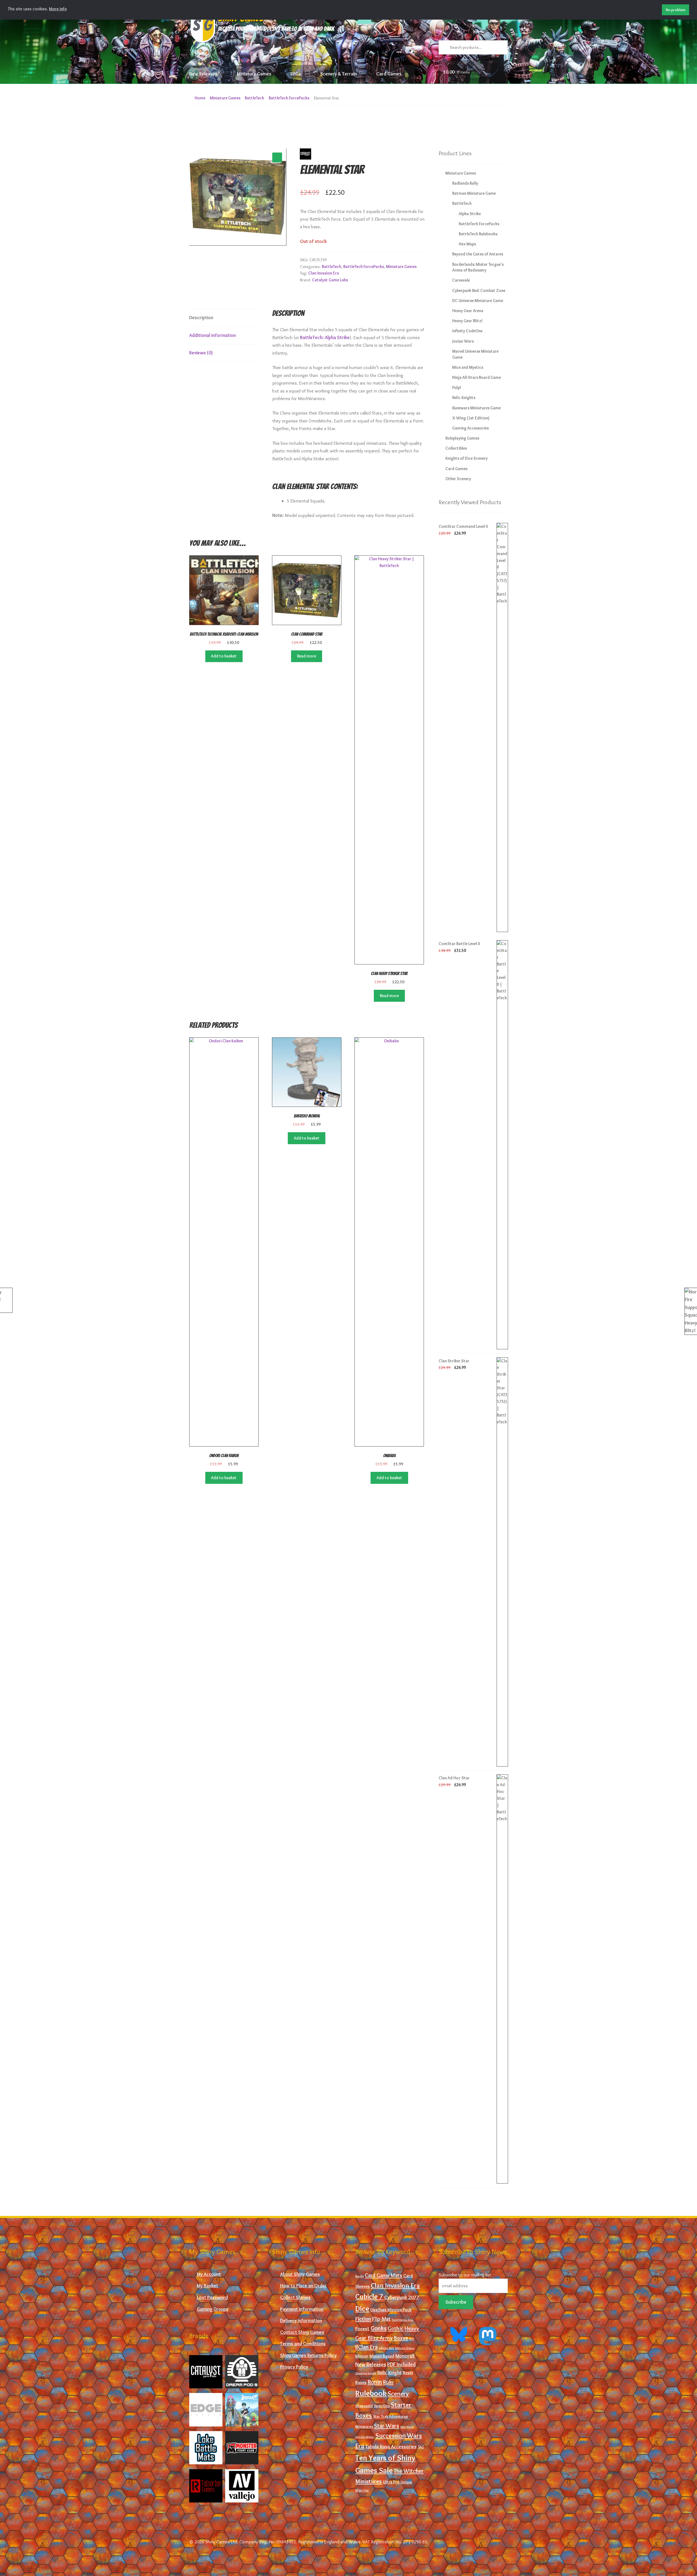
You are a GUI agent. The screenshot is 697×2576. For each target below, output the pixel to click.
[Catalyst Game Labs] (206, 2372)
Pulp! (457, 387)
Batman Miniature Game (474, 193)
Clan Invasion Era (324, 273)
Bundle (360, 2276)
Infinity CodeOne (467, 331)
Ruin (388, 2382)
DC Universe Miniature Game (478, 301)
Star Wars (387, 2426)
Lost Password (212, 2297)
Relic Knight (389, 2373)
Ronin (375, 2382)
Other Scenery (458, 479)
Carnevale (461, 280)
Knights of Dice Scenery (467, 458)
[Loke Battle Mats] (206, 2448)
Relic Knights (464, 398)
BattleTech (254, 98)
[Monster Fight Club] (242, 2448)
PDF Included (401, 2364)
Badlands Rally (465, 183)
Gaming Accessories (470, 428)
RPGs (296, 74)
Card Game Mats (383, 2275)
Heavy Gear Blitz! (467, 321)
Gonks (379, 2328)
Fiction (363, 2319)
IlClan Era (366, 2347)
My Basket (207, 2286)
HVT (412, 2339)
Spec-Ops (382, 2406)
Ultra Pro (391, 2482)
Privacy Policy (294, 2367)
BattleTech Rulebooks (478, 234)
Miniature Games (254, 74)
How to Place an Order (303, 2286)
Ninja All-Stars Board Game (477, 377)
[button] (277, 157)
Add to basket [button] (224, 656)
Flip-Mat (381, 2319)
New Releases (203, 74)
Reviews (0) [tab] (201, 353)
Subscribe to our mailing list (465, 2275)
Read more (307, 656)
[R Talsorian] (206, 2486)
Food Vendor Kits (402, 2320)
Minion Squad (382, 2356)
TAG (421, 2447)
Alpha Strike (470, 214)
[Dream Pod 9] (242, 2372)
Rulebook (371, 2393)
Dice (362, 2309)
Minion (362, 2356)
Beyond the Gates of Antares (478, 254)
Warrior (362, 2490)
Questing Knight (366, 2373)
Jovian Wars (463, 341)
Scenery (398, 2394)
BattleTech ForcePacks (289, 98)
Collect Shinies (295, 2297)
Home (200, 98)
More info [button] (58, 9)
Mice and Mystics (468, 367)
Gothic (396, 2328)
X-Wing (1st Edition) (471, 418)
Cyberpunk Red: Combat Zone (479, 290)
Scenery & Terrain (339, 74)
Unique (406, 2482)
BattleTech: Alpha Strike (325, 337)
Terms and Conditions (303, 2344)
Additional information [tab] (213, 335)
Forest (362, 2329)
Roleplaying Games (462, 438)
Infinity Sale (386, 2348)
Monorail (405, 2356)
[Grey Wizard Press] (242, 2410)
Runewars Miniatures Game (476, 408)
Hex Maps (467, 244)
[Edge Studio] (206, 2410)
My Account (209, 2274)
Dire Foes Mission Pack (391, 2310)
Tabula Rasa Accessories (391, 2447)
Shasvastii (364, 2406)
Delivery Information (301, 2320)
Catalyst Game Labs (330, 280)
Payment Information (302, 2309)
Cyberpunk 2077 (402, 2297)
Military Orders (405, 2348)
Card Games (389, 74)
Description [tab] (201, 317)
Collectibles (456, 448)
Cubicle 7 (369, 2297)
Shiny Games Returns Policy (308, 2355)
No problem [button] (676, 10)
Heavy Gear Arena (468, 311)
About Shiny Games (300, 2274)
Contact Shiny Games (302, 2332)
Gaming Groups (213, 2309)
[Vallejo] (242, 2486)
